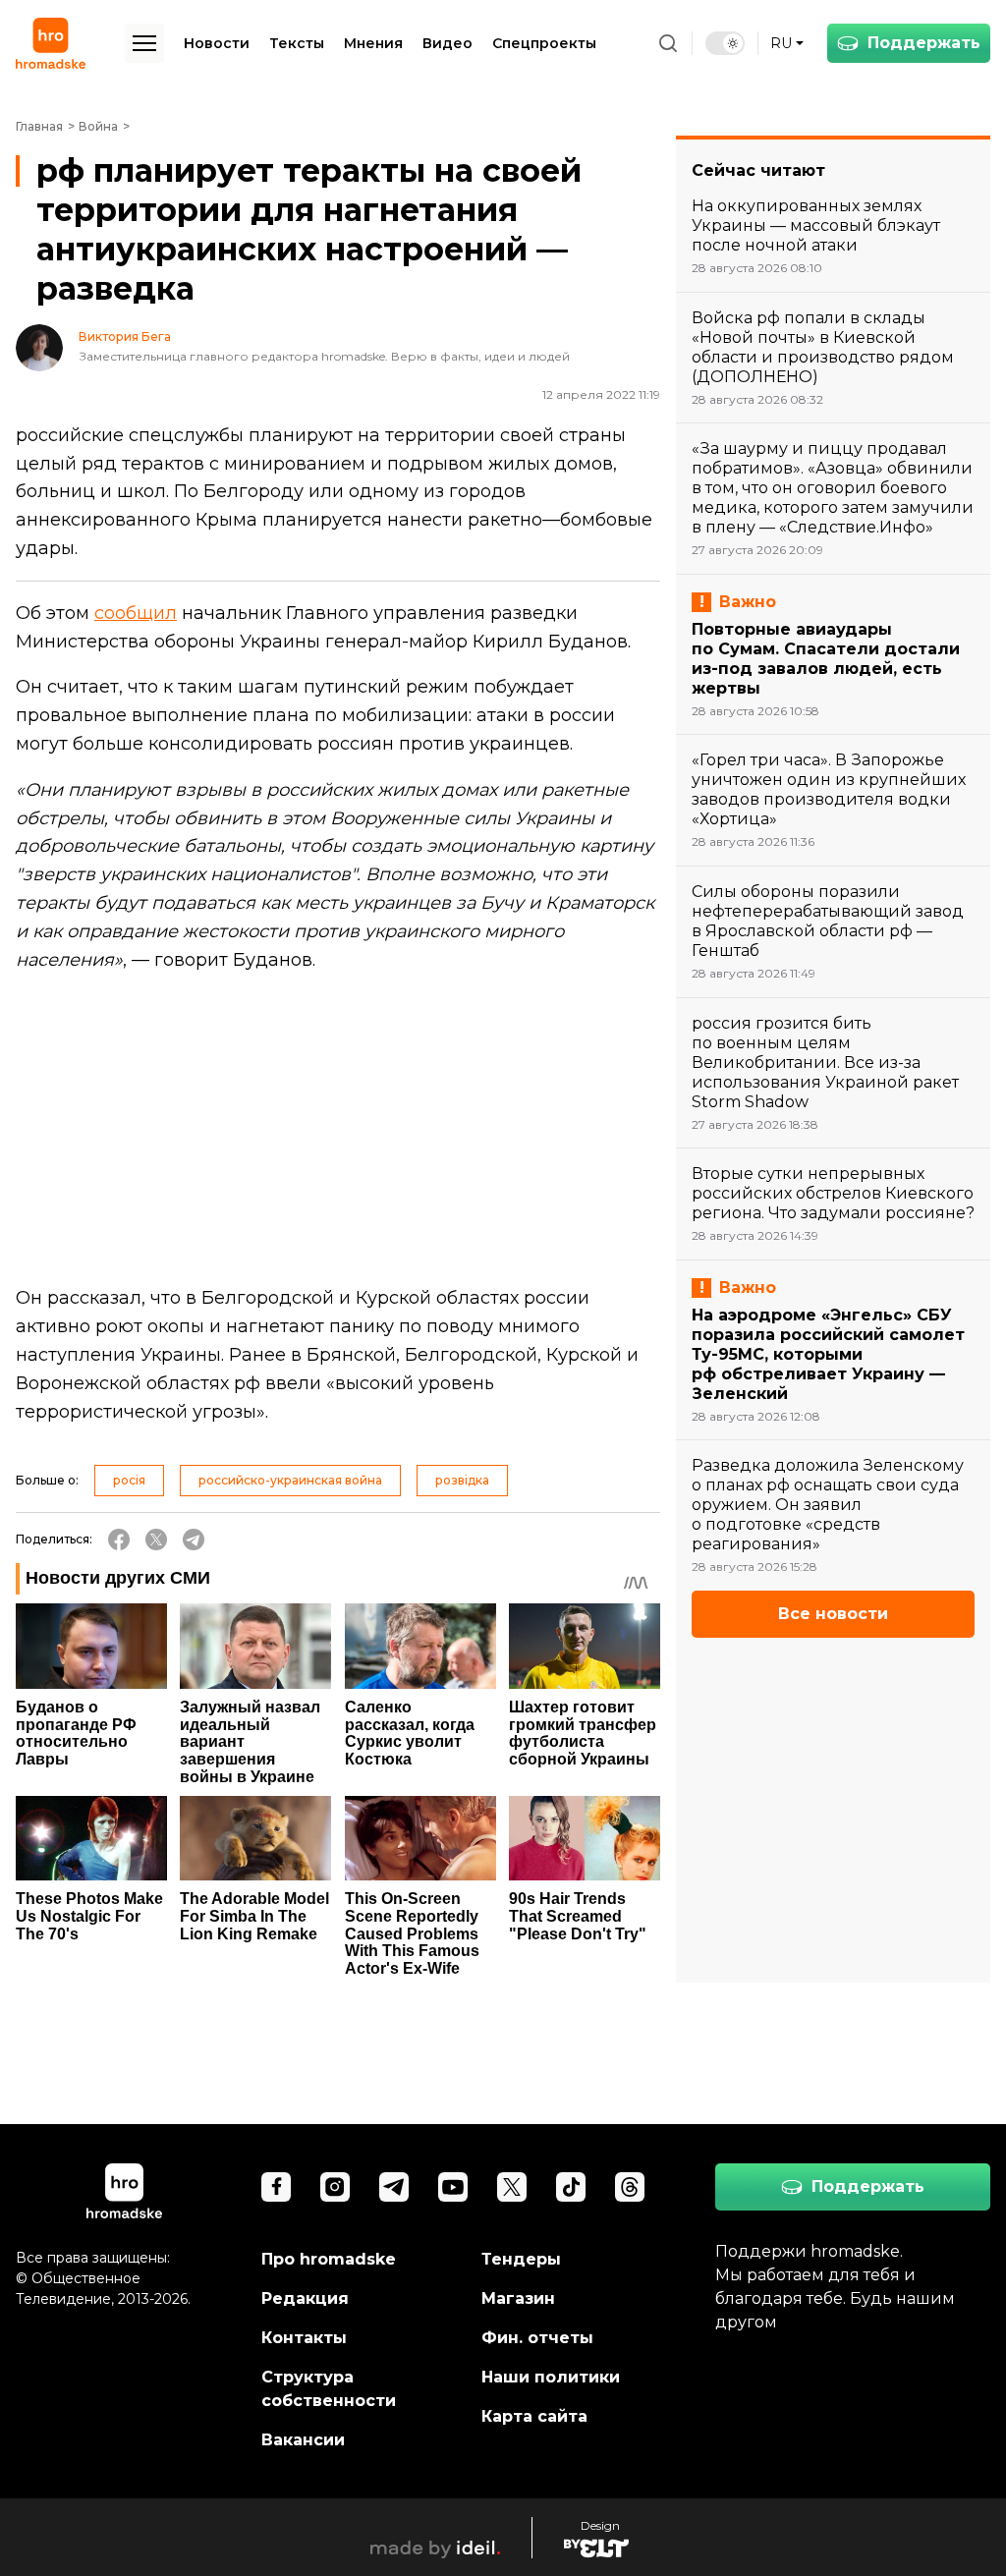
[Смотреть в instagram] (335, 2187)
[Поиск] (668, 43)
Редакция (305, 2298)
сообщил (136, 613)
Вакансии (303, 2440)
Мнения (373, 43)
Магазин (518, 2298)
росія (129, 1480)
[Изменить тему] (725, 43)
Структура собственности (329, 2389)
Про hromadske (329, 2259)
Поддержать (924, 43)
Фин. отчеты (537, 2338)
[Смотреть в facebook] (276, 2187)
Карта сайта (534, 2416)
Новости (217, 43)
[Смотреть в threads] (630, 2187)
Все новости (833, 1614)
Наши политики (551, 2377)
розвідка (462, 1480)
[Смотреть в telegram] (394, 2187)
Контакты (304, 2338)
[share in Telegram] (194, 1540)
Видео (447, 43)
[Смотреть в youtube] (453, 2187)
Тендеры (521, 2259)
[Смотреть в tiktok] (571, 2187)
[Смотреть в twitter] (512, 2187)
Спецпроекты (544, 43)
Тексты (297, 43)
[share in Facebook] (119, 1540)
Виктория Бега (125, 337)
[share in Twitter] (156, 1540)
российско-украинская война (290, 1480)
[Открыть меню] (144, 43)
